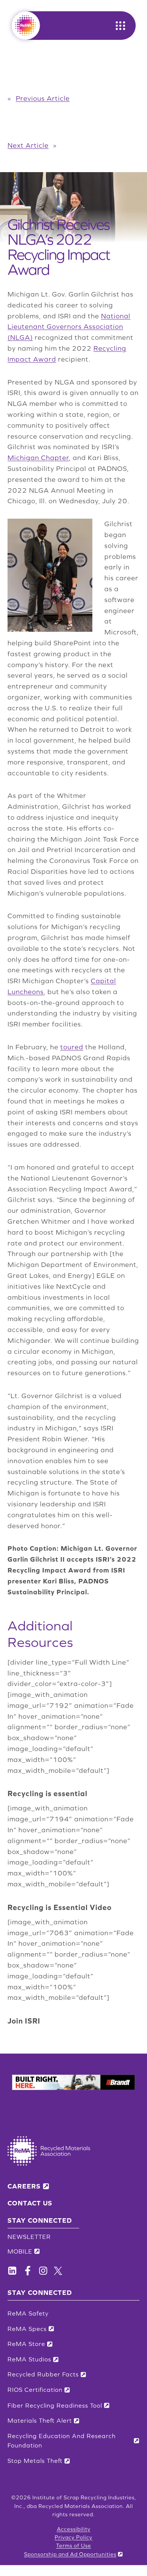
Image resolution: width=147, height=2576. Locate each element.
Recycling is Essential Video (60, 1907)
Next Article (28, 145)
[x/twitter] (58, 2271)
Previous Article (43, 98)
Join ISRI (24, 2021)
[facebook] (12, 2271)
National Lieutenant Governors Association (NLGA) (69, 327)
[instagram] (43, 2271)
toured (72, 1047)
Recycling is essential (47, 1793)
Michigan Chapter (38, 458)
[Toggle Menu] (120, 26)
